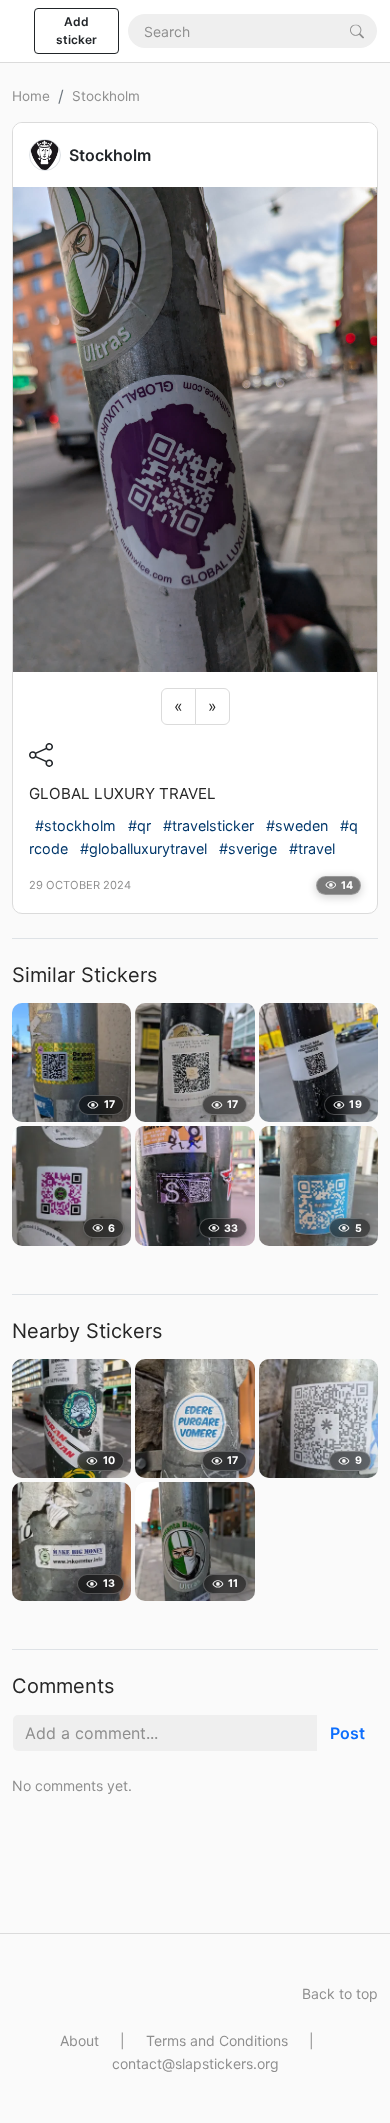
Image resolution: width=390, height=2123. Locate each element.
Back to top (340, 1993)
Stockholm (106, 96)
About (79, 2040)
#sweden (297, 825)
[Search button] (357, 30)
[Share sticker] (41, 754)
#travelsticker (208, 825)
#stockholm (75, 825)
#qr (139, 825)
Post (347, 1733)
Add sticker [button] (76, 30)
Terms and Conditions (217, 2040)
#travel (312, 848)
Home (31, 96)
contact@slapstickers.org (195, 2063)
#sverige (248, 848)
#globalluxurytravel (143, 848)
